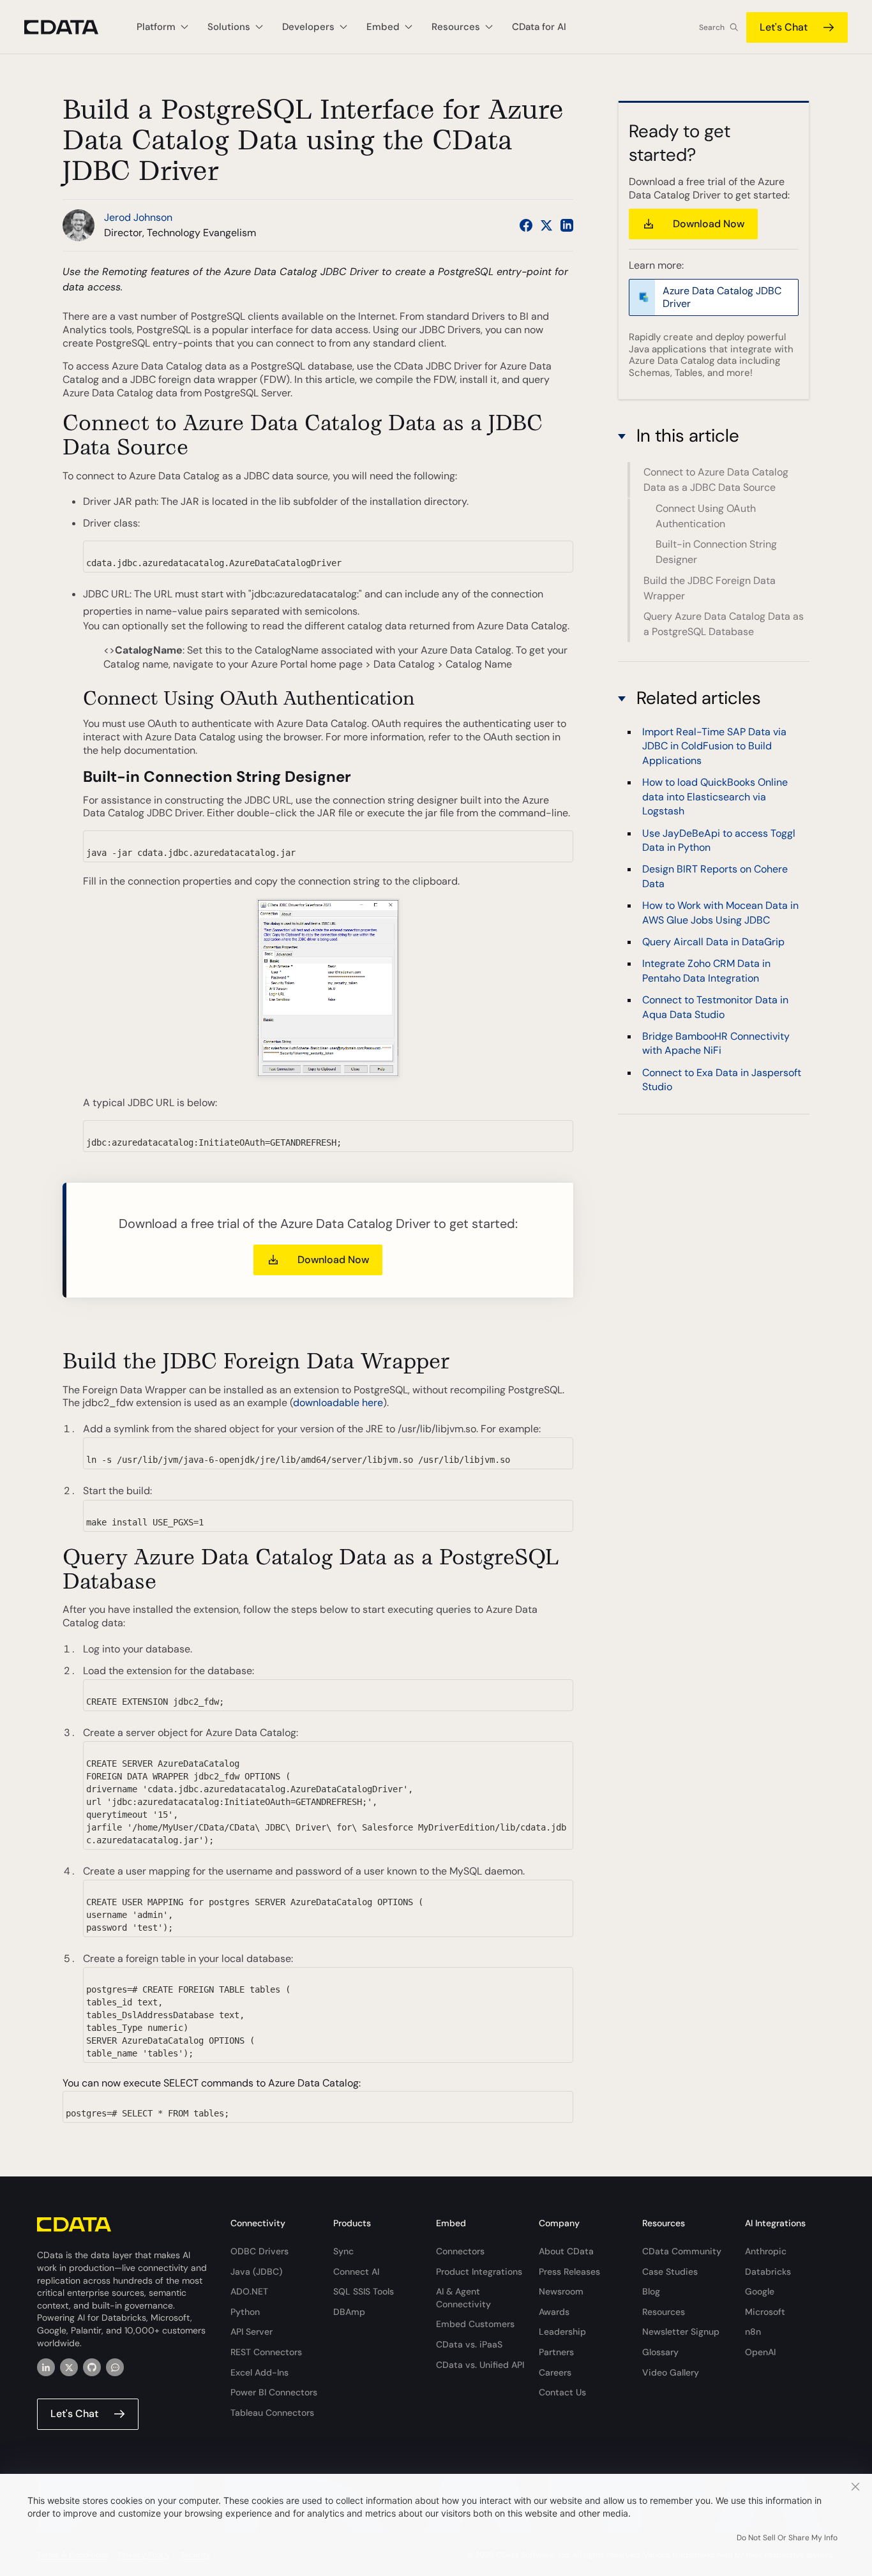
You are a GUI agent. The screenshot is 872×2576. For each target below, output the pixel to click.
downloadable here (338, 1403)
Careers (555, 2372)
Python (245, 2312)
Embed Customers (475, 2324)
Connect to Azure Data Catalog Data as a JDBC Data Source (716, 480)
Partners (556, 2352)
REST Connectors (266, 2352)
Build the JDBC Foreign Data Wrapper (710, 588)
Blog (651, 2291)
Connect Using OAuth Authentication (706, 516)
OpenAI (760, 2352)
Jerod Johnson (138, 217)
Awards (554, 2312)
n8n (753, 2332)
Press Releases (569, 2272)
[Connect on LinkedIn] (567, 225)
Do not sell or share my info (787, 2538)
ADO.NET (249, 2291)
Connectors (460, 2251)
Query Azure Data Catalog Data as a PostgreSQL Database (724, 624)
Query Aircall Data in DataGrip (713, 942)
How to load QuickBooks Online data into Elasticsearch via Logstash (715, 797)
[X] (69, 2367)
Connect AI (356, 2272)
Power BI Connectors (274, 2392)
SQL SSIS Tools (364, 2291)
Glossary (660, 2352)
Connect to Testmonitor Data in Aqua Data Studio (715, 1007)
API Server (252, 2332)
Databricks (768, 2272)
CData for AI (539, 27)
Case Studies (670, 2272)
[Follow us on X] (546, 225)
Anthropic (766, 2251)
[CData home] (71, 27)
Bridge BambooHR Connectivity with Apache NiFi (716, 1043)
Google (760, 2291)
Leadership (562, 2332)
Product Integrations (479, 2272)
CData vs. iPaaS (469, 2344)
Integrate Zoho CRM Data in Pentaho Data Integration (706, 970)
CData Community (682, 2251)
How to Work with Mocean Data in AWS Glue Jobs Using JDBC (720, 912)
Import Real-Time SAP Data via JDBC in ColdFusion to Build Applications (714, 746)
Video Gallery (671, 2372)
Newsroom (561, 2291)
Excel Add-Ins (259, 2372)
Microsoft (765, 2312)
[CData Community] (115, 2367)
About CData (566, 2251)
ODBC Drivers (259, 2251)
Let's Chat (784, 27)
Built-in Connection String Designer (716, 552)
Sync (343, 2251)
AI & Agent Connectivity (463, 2298)
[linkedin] (46, 2367)
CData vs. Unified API (480, 2365)
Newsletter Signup (681, 2332)
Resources (664, 2312)
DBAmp (349, 2312)
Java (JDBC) (256, 2272)
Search (712, 27)
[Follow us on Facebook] (526, 225)
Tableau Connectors (272, 2413)
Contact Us (562, 2392)
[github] (92, 2367)
